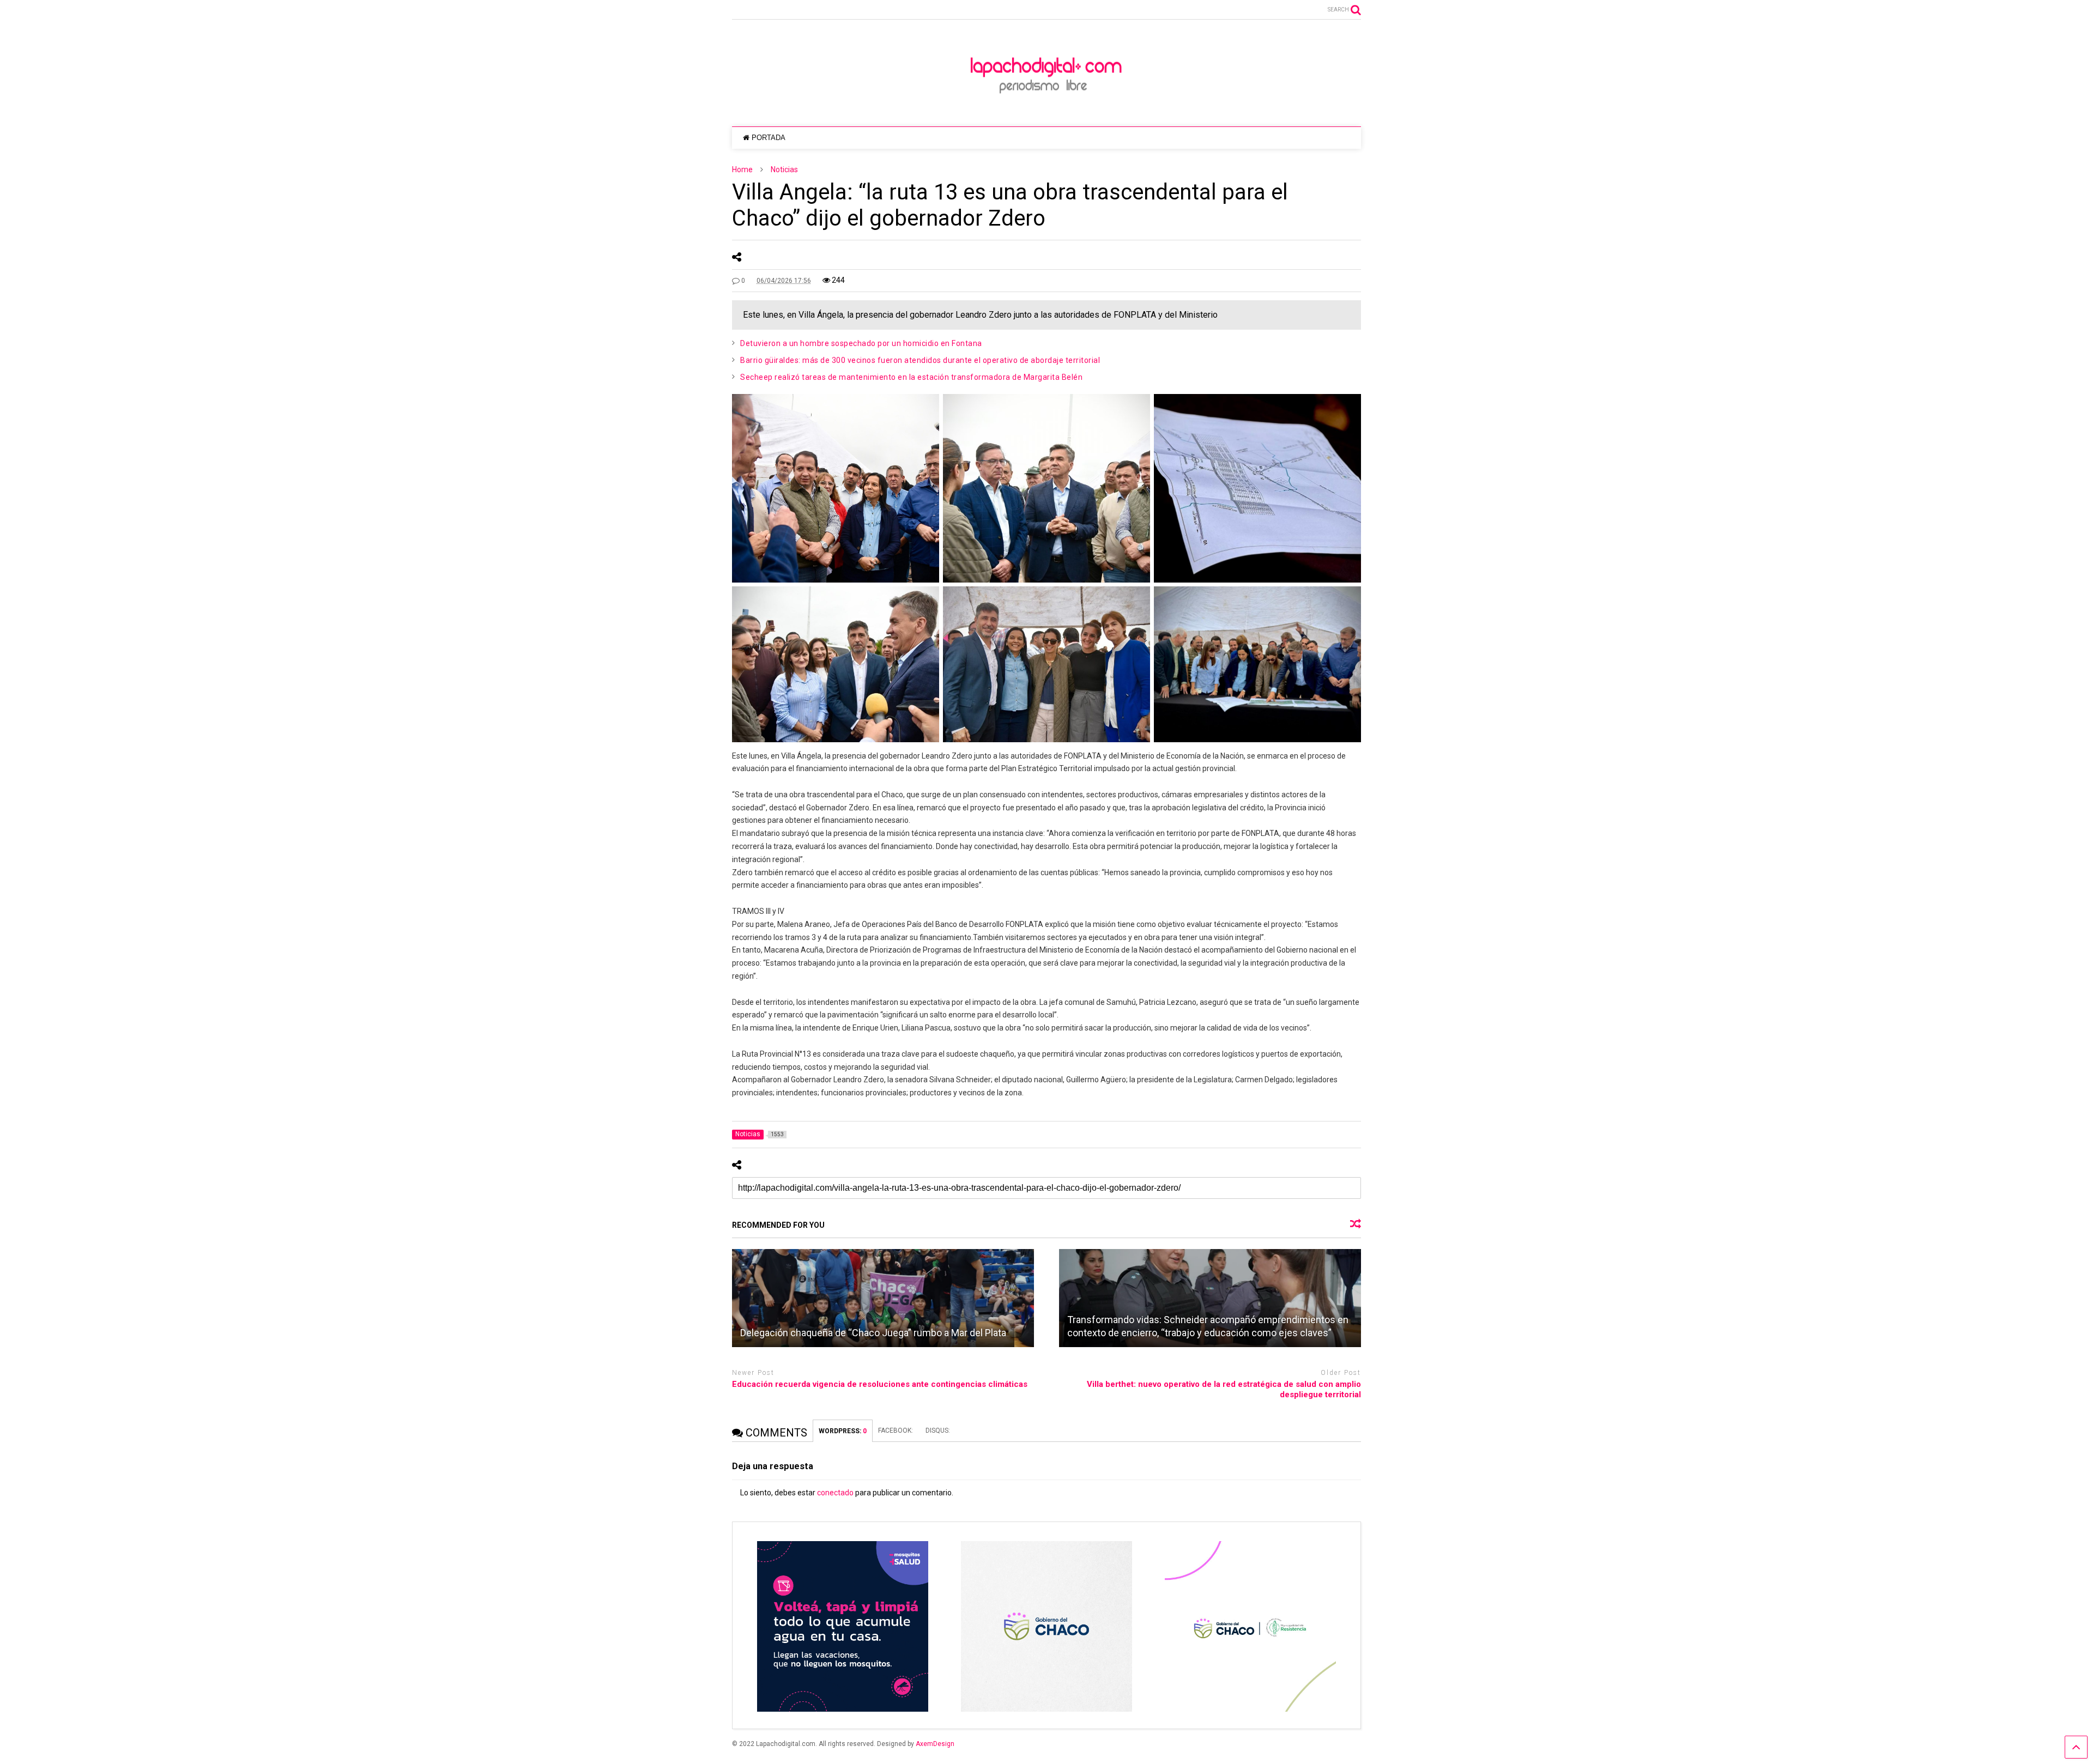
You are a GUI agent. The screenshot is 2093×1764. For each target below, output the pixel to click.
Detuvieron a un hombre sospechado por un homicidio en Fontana (861, 343)
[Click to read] (883, 1298)
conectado (835, 1493)
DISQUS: (938, 1430)
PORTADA (769, 138)
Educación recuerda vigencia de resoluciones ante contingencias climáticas (880, 1384)
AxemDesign (935, 1744)
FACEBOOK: (896, 1430)
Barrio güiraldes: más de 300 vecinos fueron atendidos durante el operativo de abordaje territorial (920, 360)
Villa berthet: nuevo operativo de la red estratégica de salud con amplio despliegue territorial (1224, 1390)
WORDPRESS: (843, 1431)
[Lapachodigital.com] (1046, 107)
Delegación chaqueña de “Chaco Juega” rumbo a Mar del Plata (873, 1333)
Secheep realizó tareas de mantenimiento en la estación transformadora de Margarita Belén (911, 377)
